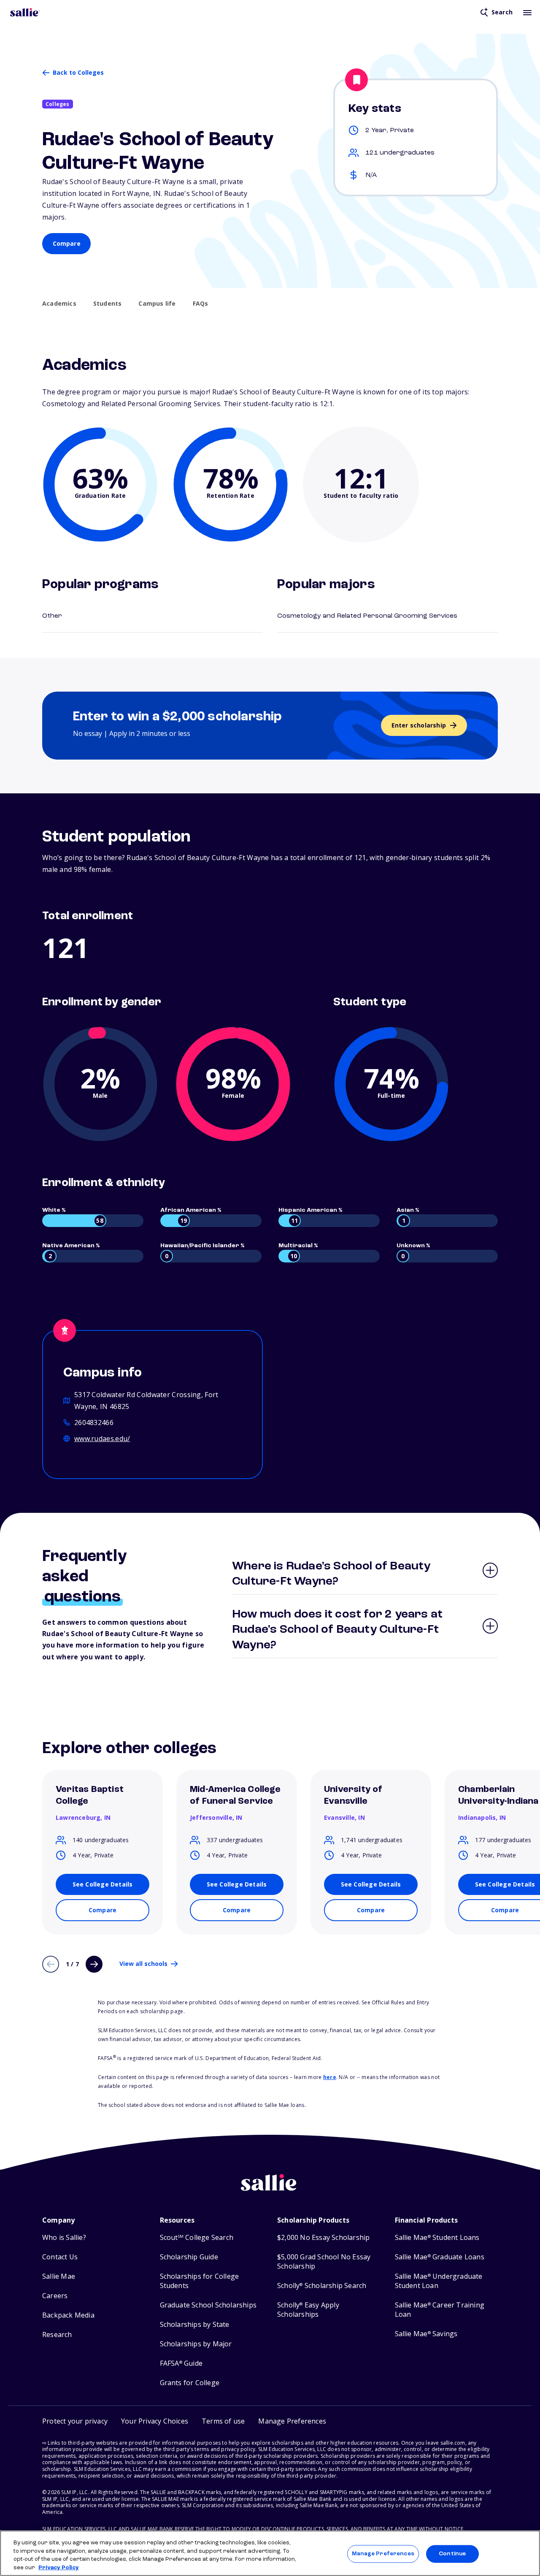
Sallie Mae (59, 2276)
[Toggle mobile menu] (527, 12)
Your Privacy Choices (155, 2421)
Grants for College (190, 2383)
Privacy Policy (59, 2567)
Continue (452, 2554)
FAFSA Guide (181, 2363)
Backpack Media (68, 2315)
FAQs (201, 304)
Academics (59, 304)
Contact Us (60, 2257)
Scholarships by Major (196, 2344)
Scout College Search (197, 2238)
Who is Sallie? (64, 2238)
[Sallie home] (25, 12)
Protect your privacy (75, 2421)
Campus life (157, 304)
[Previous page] (51, 1964)
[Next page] (94, 1964)
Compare (67, 243)
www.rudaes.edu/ (102, 1439)
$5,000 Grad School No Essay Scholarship (324, 2262)
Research (57, 2335)
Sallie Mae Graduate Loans (440, 2257)
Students (108, 304)
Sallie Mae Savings (426, 2334)
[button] (292, 2421)
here (330, 2077)
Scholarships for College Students (200, 2281)
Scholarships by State (195, 2325)
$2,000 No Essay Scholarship (323, 2238)
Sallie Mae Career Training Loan (440, 2310)
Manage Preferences (383, 2554)
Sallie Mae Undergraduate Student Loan (439, 2281)
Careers (55, 2296)
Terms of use (223, 2421)
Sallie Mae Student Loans (437, 2238)
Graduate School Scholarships (208, 2305)
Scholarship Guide (189, 2257)
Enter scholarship (419, 725)
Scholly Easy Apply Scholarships (308, 2310)
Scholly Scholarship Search (322, 2286)
